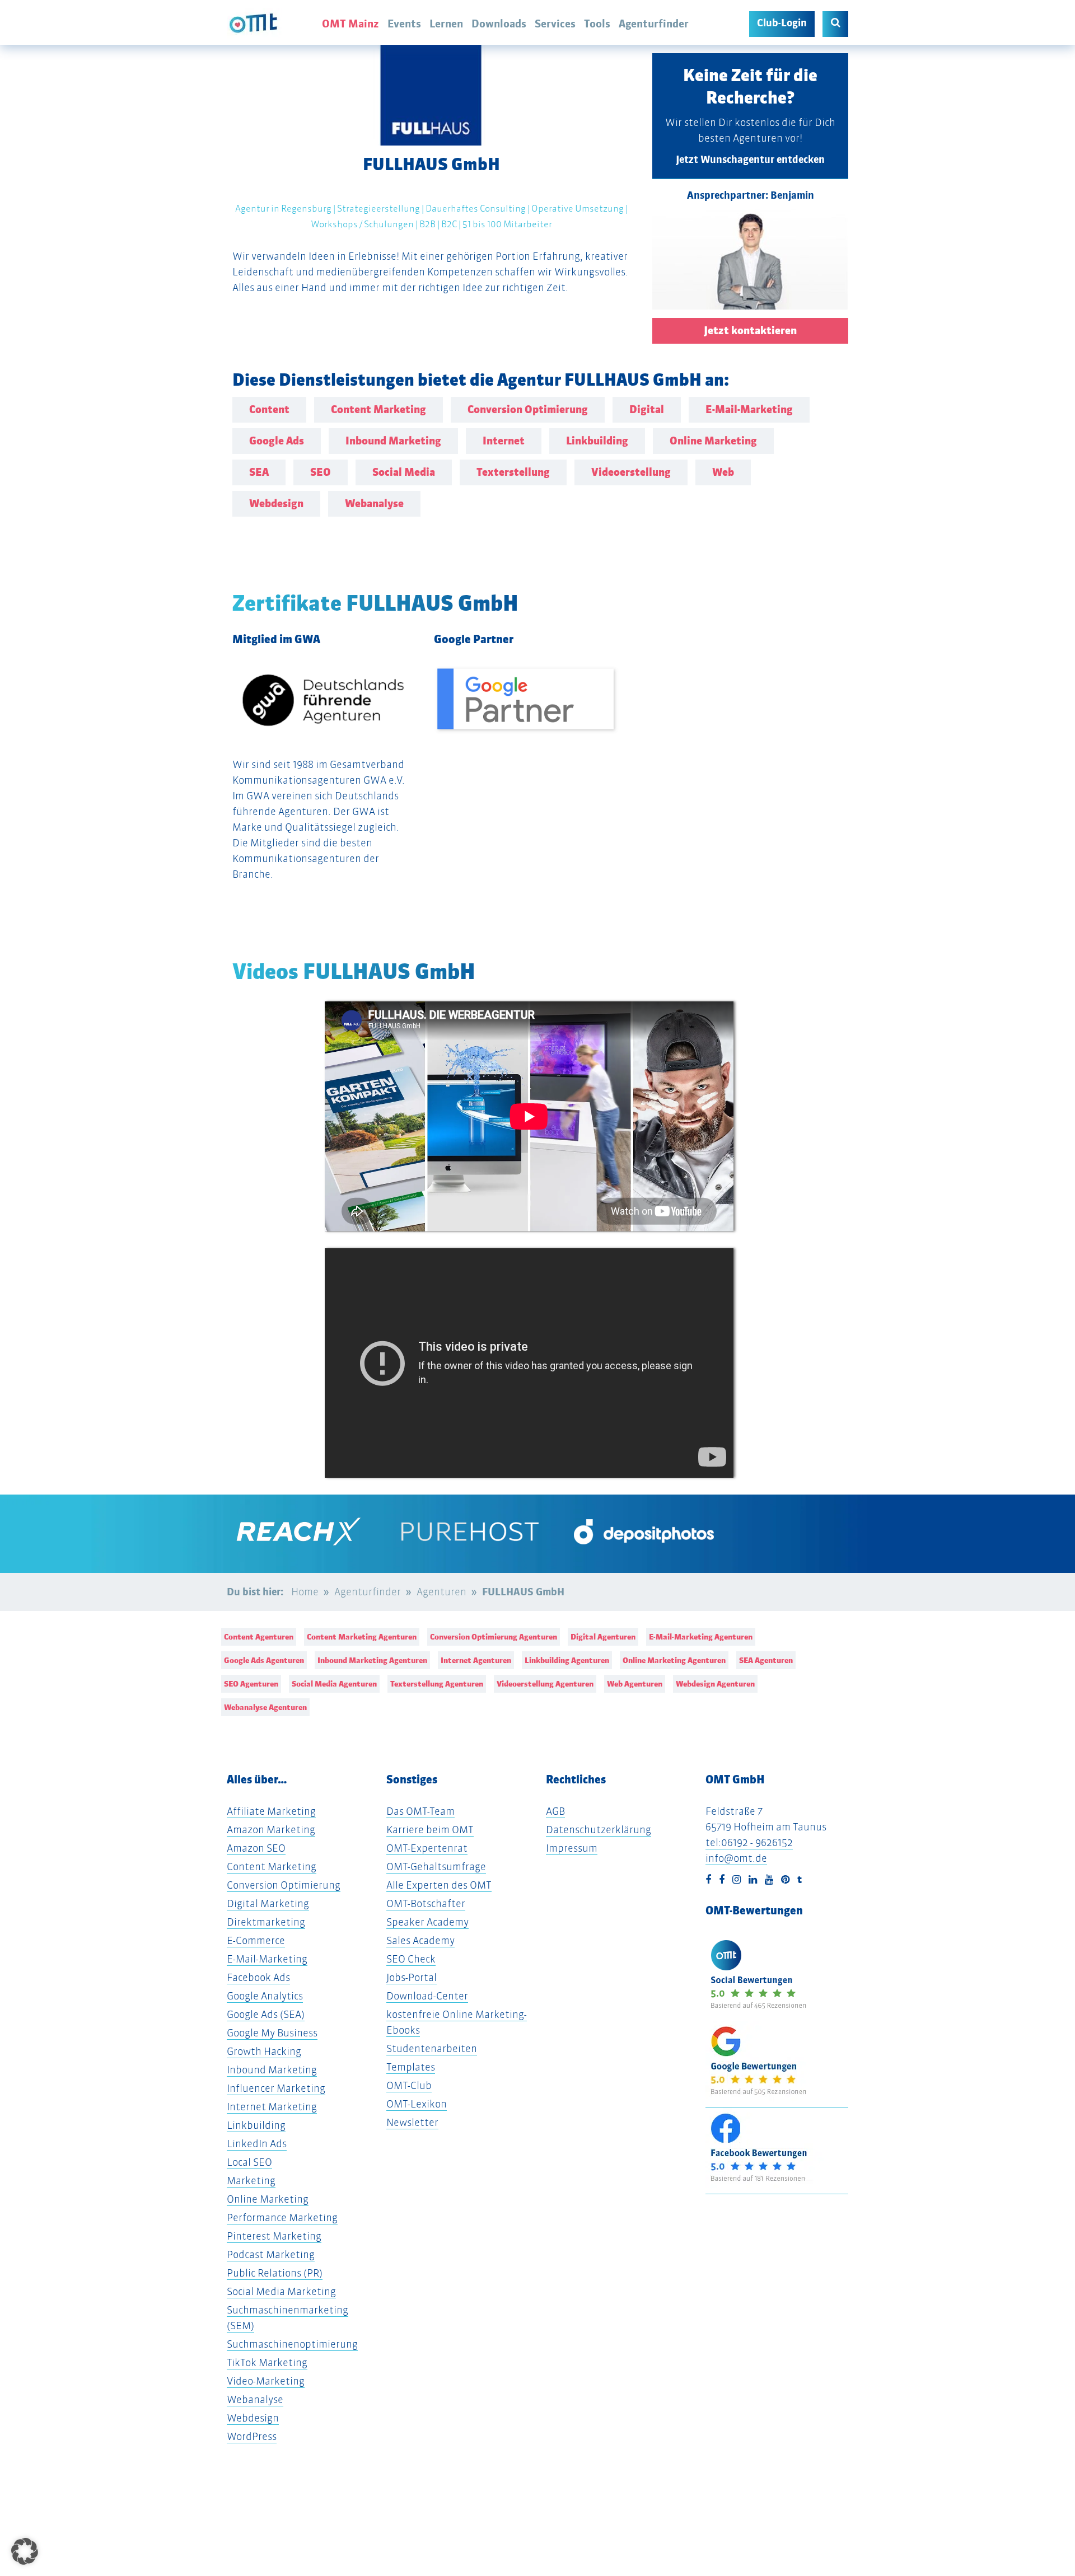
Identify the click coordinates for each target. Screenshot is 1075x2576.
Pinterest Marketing (274, 2236)
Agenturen (441, 1592)
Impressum (572, 1848)
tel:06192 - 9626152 (749, 1842)
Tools (597, 24)
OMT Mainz (350, 24)
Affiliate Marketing (271, 1811)
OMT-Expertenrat (427, 1848)
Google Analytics (265, 1996)
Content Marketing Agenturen (362, 1637)
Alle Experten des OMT (439, 1885)
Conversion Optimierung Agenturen (494, 1637)
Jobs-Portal (412, 1977)
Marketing (251, 2181)
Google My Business (272, 2033)
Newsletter (412, 2122)
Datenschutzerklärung (599, 1830)
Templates (411, 2067)
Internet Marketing (272, 2107)
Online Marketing (268, 2199)
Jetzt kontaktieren (750, 331)
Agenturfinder (654, 24)
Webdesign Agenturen (715, 1684)
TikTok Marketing (267, 2362)
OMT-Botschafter (426, 1903)
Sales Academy (420, 1940)
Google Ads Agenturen (264, 1660)
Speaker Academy (427, 1922)
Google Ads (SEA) (266, 2014)
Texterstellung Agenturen (437, 1684)
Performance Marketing (282, 2217)
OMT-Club (409, 2085)
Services (555, 24)
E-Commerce (256, 1940)
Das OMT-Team (420, 1811)
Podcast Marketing (271, 2254)
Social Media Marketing (281, 2291)
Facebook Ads (258, 1977)
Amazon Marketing (271, 1830)
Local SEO (249, 2162)
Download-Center (427, 1996)
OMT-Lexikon (417, 2104)
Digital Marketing (268, 1903)
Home (305, 1592)
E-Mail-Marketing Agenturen (701, 1637)
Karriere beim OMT (430, 1830)
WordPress (252, 2436)
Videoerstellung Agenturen (545, 1684)
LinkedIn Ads (257, 2144)
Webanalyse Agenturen (265, 1707)
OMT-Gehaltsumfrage (436, 1867)
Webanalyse (255, 2399)
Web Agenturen (635, 1684)
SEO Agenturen (251, 1684)
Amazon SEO (256, 1848)
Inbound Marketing (272, 2070)
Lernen (446, 24)
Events (404, 24)
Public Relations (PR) (275, 2273)
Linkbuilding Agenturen (567, 1660)
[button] (25, 2551)
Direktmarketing (266, 1922)
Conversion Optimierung (284, 1885)
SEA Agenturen (766, 1660)
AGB (555, 1811)
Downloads (499, 24)
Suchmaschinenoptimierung (292, 2344)
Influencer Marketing (276, 2088)
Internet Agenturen (476, 1660)
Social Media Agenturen (334, 1684)
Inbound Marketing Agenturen (372, 1660)
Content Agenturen (259, 1637)
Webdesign (253, 2418)
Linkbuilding (256, 2125)
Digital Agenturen (603, 1637)
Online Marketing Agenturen (674, 1660)
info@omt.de (736, 1858)
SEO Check (411, 1959)
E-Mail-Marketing (267, 1959)
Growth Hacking (264, 2051)
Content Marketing (272, 1867)
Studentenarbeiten (432, 2048)
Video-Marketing (266, 2381)
